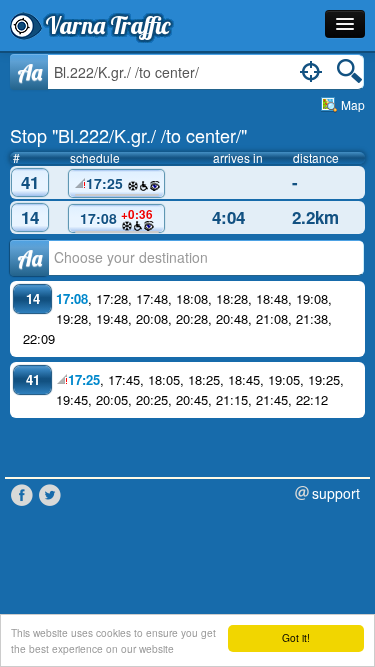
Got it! (296, 637)
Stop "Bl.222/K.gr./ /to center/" (128, 135)
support (336, 493)
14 (30, 217)
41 (30, 182)
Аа (29, 258)
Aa (29, 72)
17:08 (117, 217)
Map (353, 104)
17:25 (106, 183)
